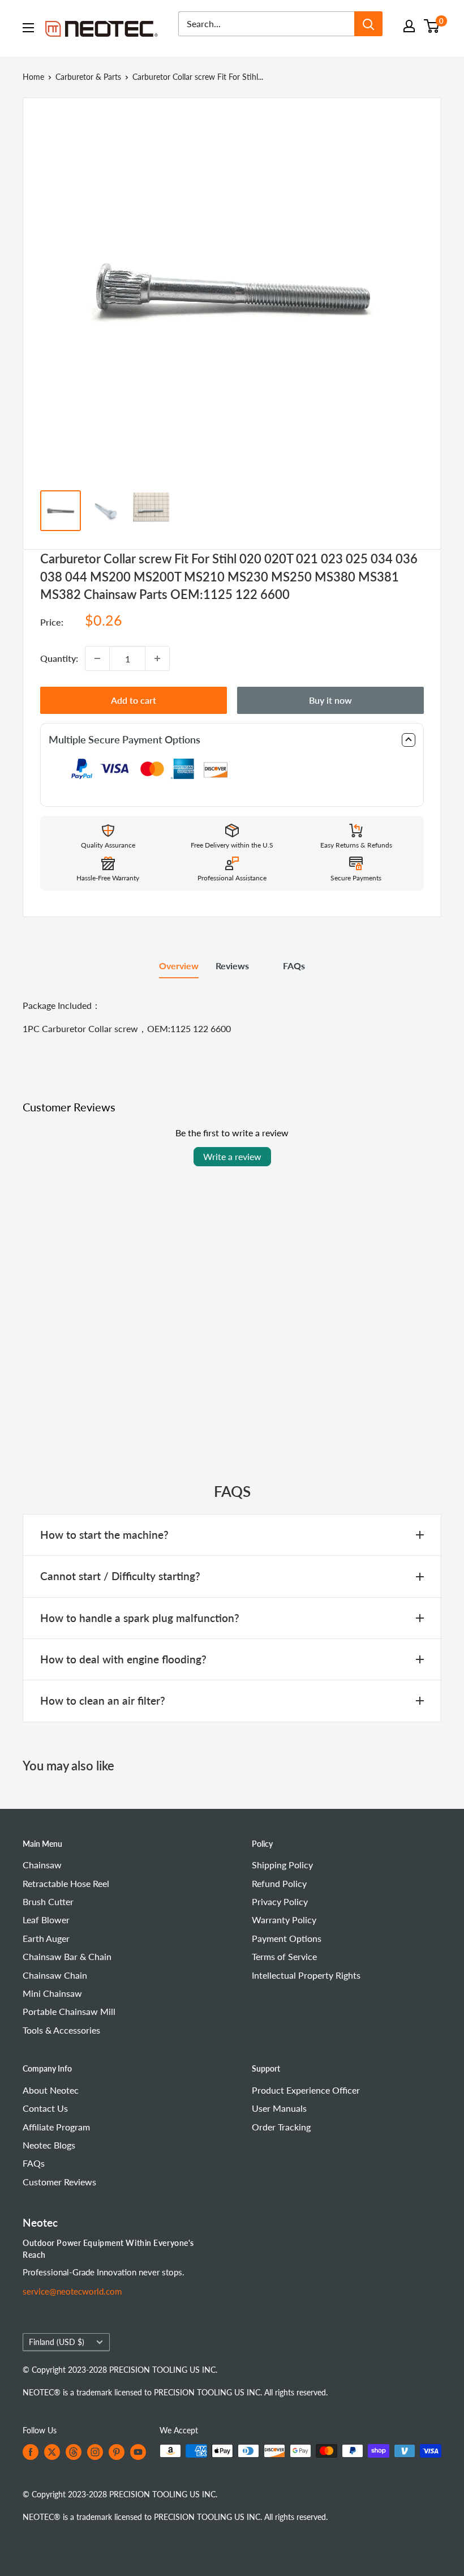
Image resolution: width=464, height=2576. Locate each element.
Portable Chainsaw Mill (69, 2011)
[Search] (368, 24)
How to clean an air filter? (103, 1700)
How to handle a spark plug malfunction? (140, 1618)
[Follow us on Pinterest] (117, 2452)
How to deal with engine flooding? (123, 1659)
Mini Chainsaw (52, 1993)
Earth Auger (46, 1938)
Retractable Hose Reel (66, 1883)
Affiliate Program (56, 2127)
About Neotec (51, 2090)
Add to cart (134, 700)
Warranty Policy (284, 1920)
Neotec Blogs (49, 2145)
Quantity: (59, 658)
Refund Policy (279, 1883)
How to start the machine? (104, 1535)
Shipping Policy (282, 1865)
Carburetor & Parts (88, 77)
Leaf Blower (46, 1920)
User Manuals (279, 2108)
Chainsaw (42, 1865)
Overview (179, 966)
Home (33, 77)
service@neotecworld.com (72, 2291)
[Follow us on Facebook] (31, 2452)
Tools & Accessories (61, 2030)
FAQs (294, 966)
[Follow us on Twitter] (52, 2452)
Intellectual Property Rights (306, 1975)
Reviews (232, 966)
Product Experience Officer (306, 2090)
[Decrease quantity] (97, 658)
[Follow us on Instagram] (95, 2452)
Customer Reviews (59, 2182)
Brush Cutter (48, 1901)
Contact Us (45, 2108)
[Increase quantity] (157, 658)
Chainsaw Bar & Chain (67, 1956)
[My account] (409, 26)
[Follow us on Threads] (74, 2452)
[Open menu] (28, 28)
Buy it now (330, 700)
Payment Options (287, 1938)
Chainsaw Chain (55, 1975)
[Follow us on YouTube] (138, 2452)
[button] (232, 740)
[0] (432, 26)
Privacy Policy (280, 1901)
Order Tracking (281, 2127)
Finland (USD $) (57, 2342)
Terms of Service (284, 1956)
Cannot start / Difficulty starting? (120, 1576)
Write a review (232, 1156)
